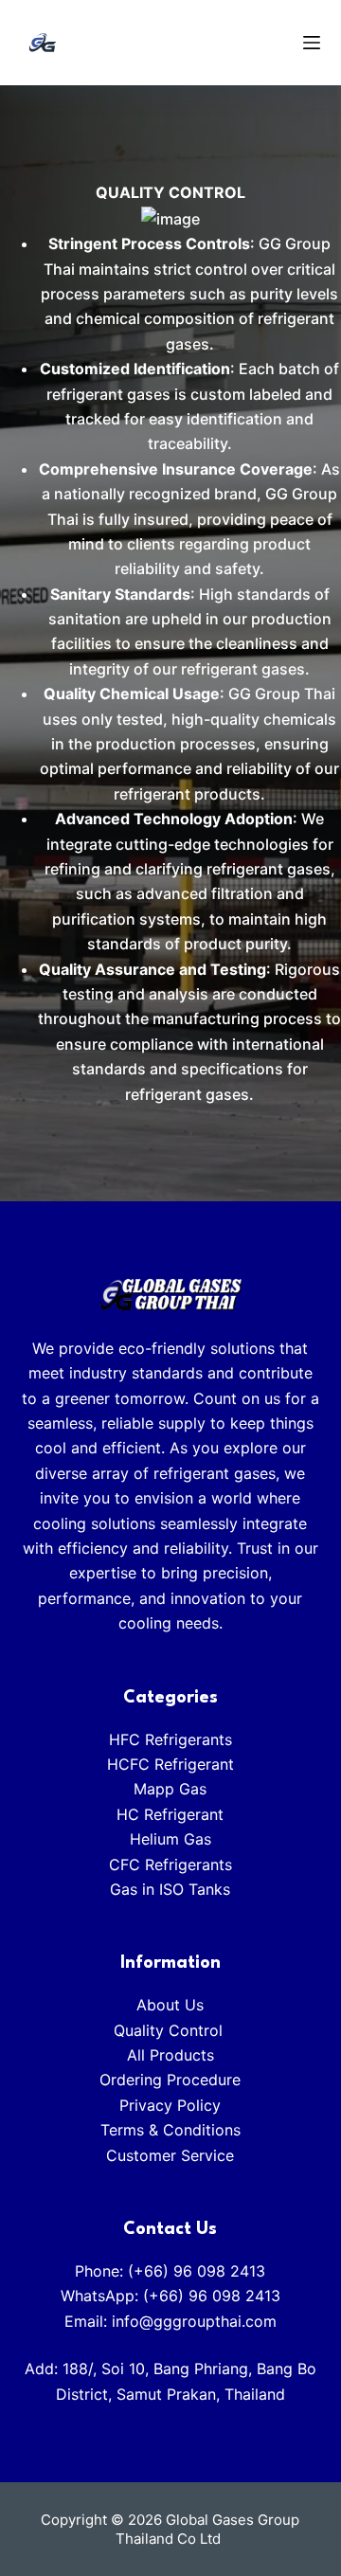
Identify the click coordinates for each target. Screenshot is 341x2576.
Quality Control (170, 2030)
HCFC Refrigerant (170, 1764)
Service (207, 2155)
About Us (170, 2005)
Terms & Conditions (170, 2130)
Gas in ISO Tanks (170, 1889)
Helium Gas (170, 1839)
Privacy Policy (170, 2105)
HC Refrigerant (170, 1814)
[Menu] (312, 43)
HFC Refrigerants (170, 1739)
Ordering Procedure (170, 2080)
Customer (144, 2155)
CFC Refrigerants (170, 1864)
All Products (170, 2055)
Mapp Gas (170, 1789)
